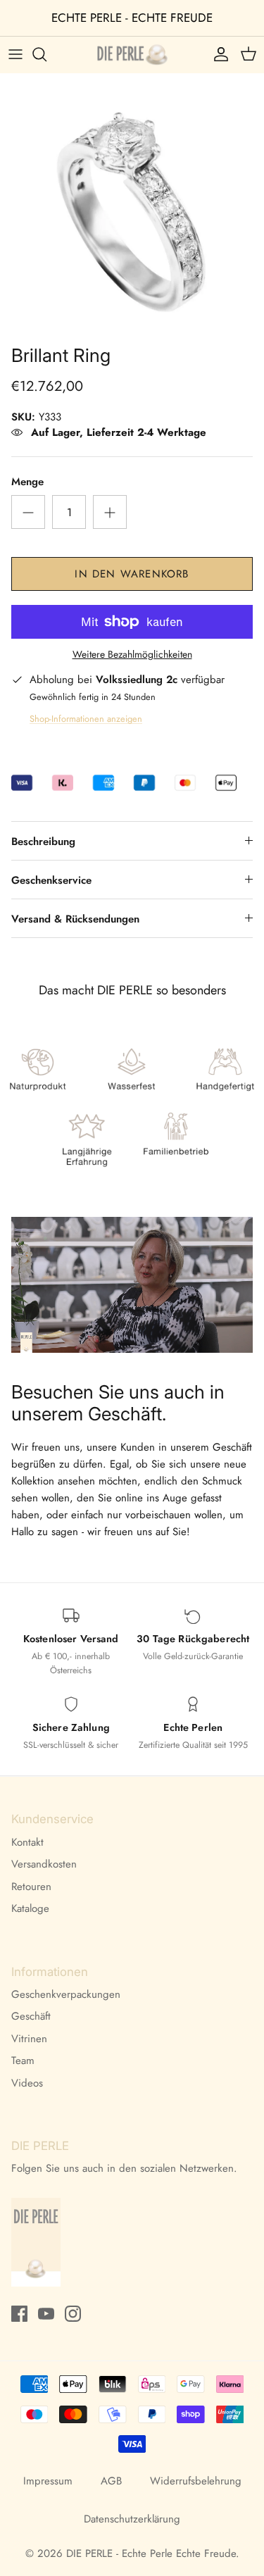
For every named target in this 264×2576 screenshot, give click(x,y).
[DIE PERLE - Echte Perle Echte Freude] (132, 55)
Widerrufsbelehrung (196, 2481)
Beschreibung (43, 842)
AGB (111, 2481)
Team (23, 2061)
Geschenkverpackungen (66, 1994)
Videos (27, 2083)
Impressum (48, 2481)
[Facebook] (19, 2314)
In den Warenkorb (132, 574)
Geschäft (31, 2016)
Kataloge (30, 1908)
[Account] (218, 54)
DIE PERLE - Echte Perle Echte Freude (151, 2553)
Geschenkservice (51, 880)
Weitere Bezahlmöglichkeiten (132, 655)
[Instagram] (73, 2314)
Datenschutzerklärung (132, 2519)
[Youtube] (46, 2314)
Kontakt (27, 1842)
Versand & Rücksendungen (75, 919)
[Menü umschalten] (15, 54)
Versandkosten (44, 1864)
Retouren (31, 1887)
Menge (27, 482)
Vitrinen (29, 2039)
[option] (132, 205)
